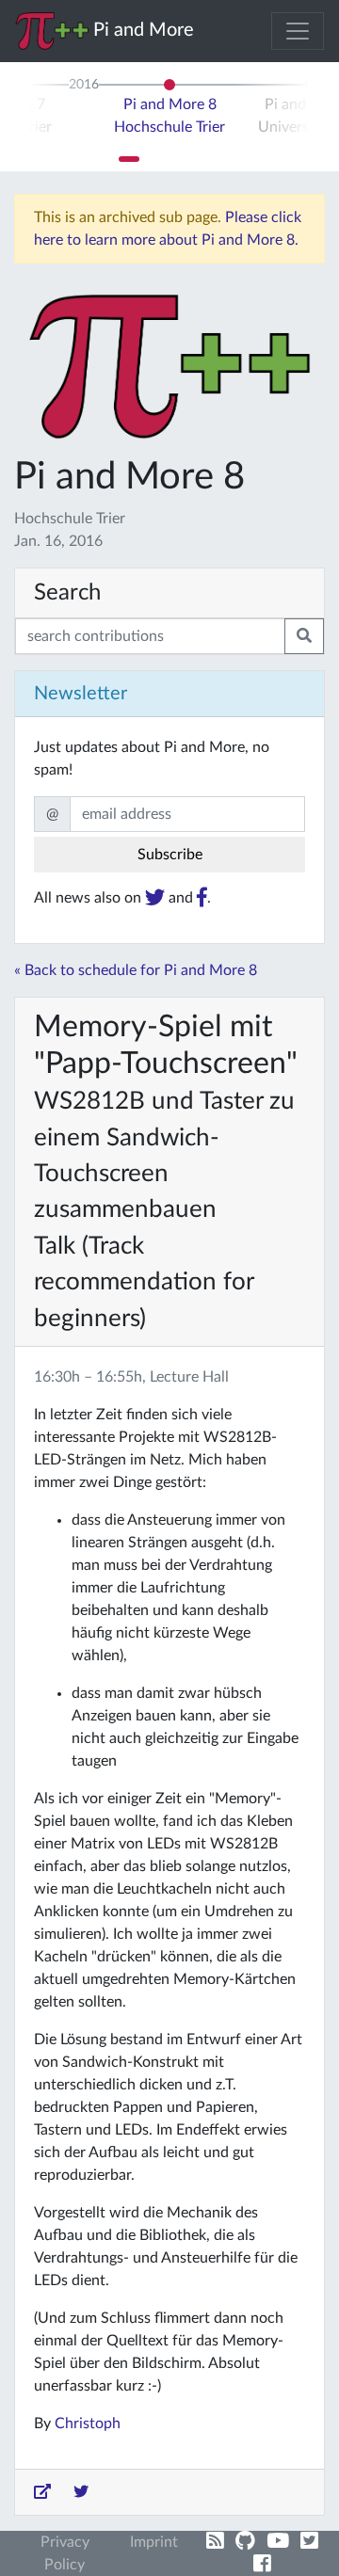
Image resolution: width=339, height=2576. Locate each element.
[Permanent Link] (42, 2492)
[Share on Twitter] (81, 2492)
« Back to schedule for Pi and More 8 (136, 970)
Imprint (154, 2542)
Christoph (88, 2424)
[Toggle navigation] (298, 31)
